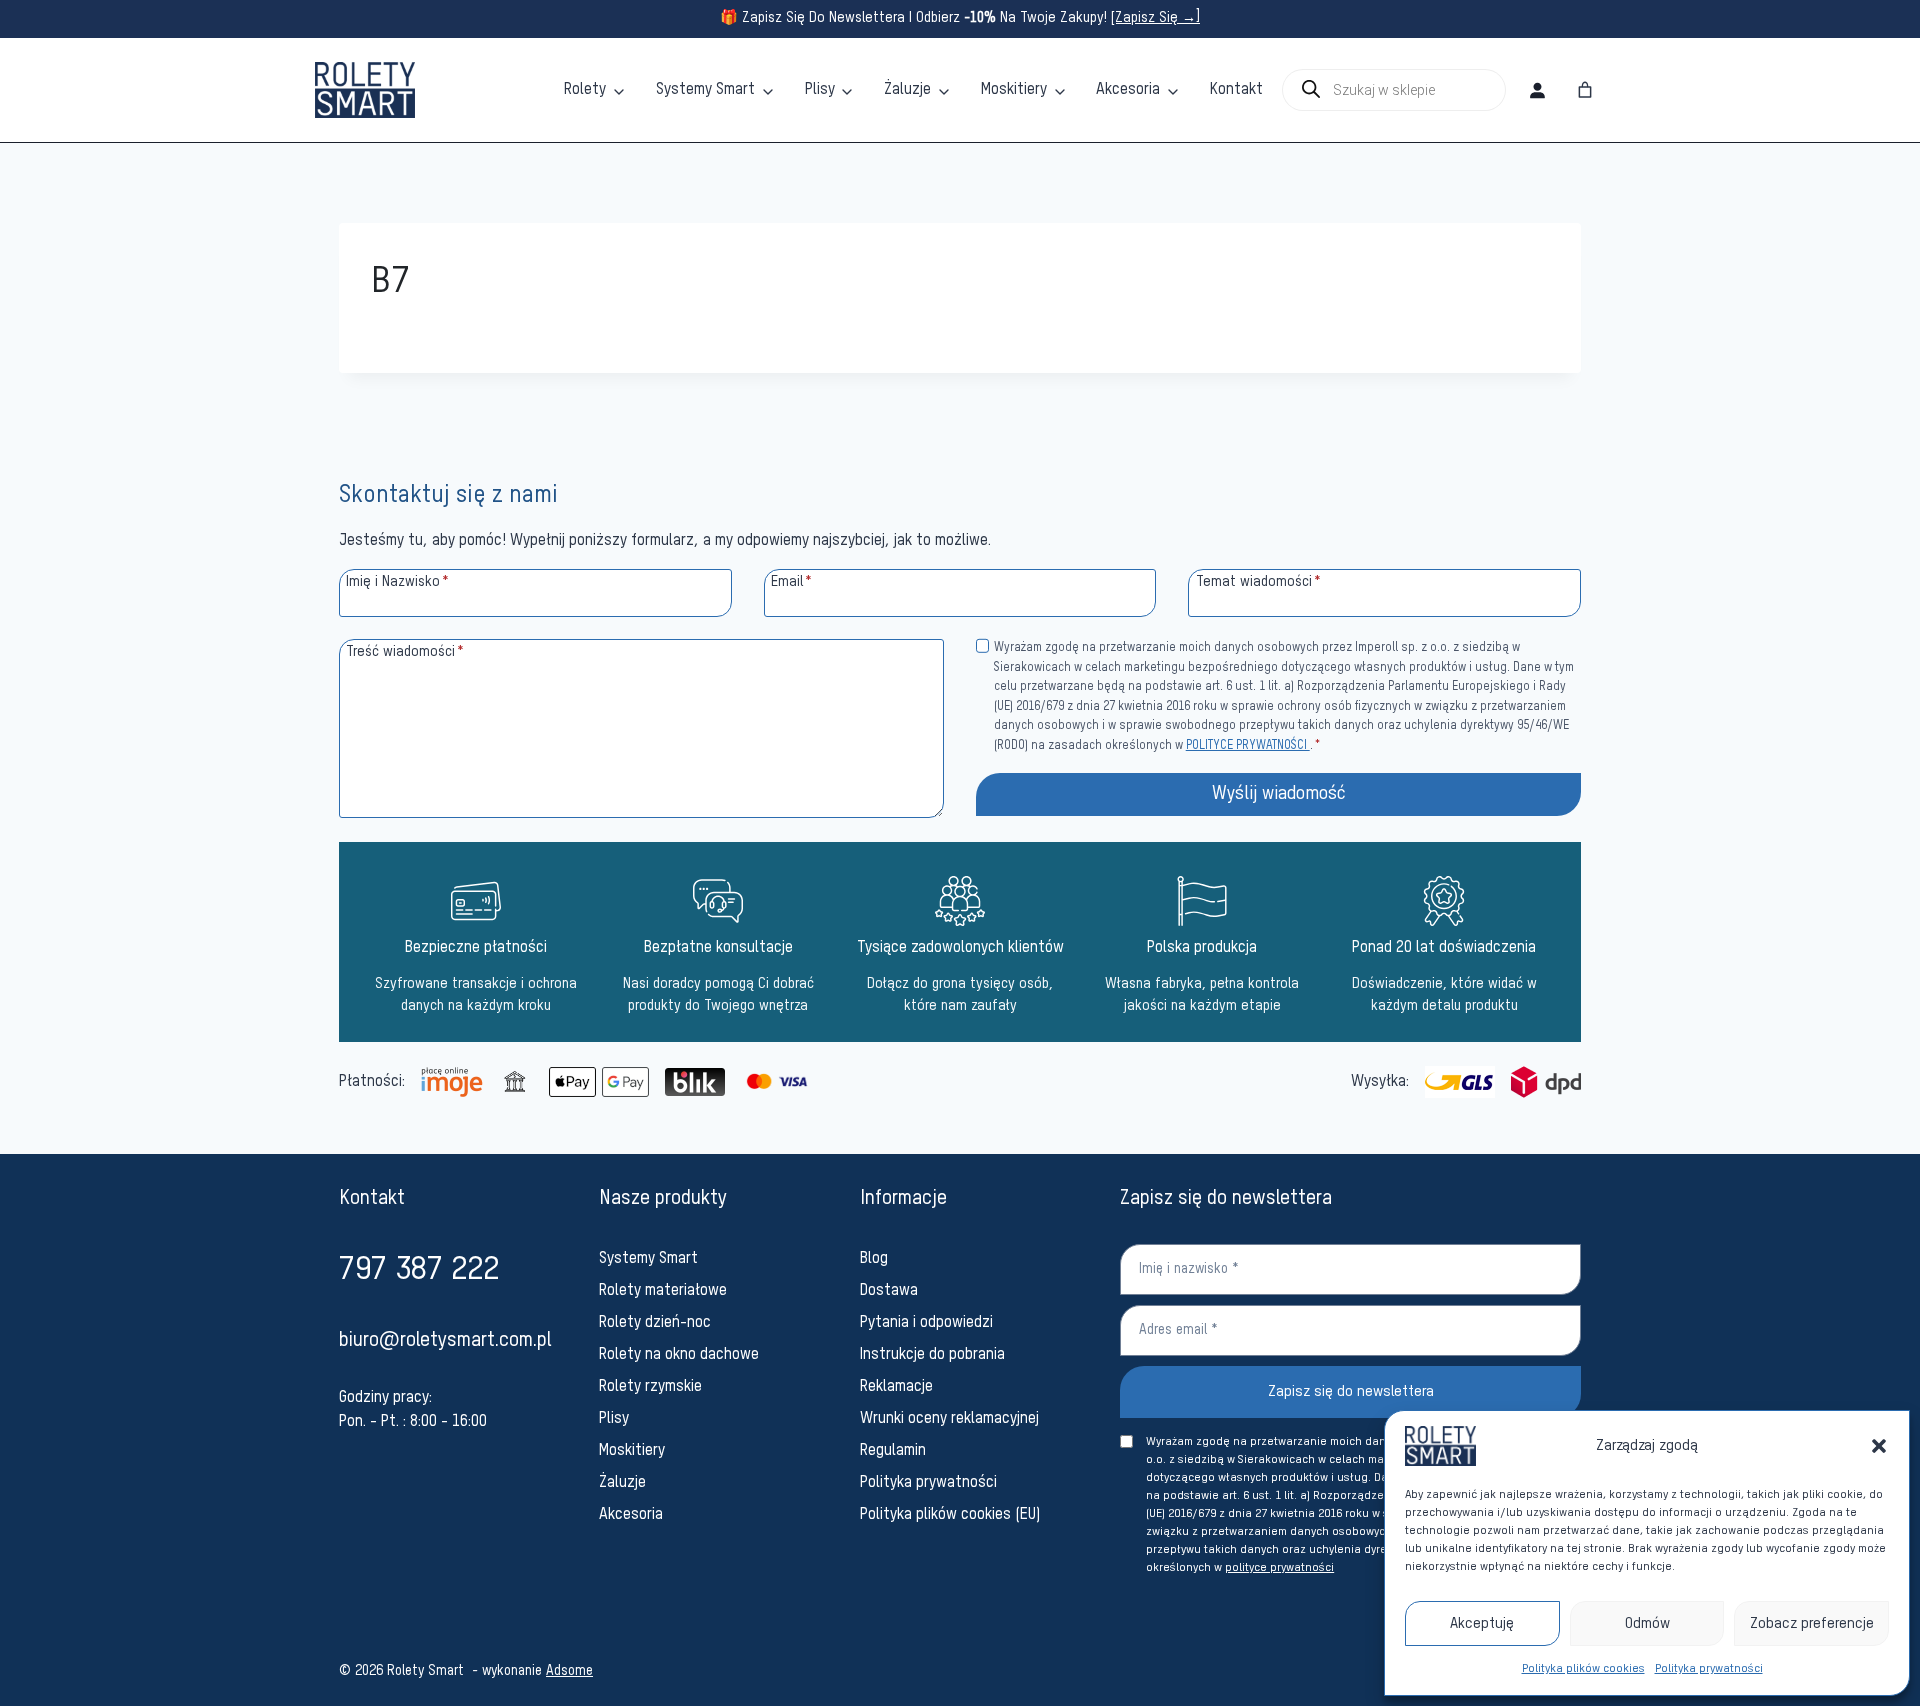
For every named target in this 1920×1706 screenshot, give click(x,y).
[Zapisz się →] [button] (1155, 18)
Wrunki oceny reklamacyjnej (949, 1419)
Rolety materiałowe (663, 1291)
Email (791, 582)
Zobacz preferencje (1812, 1623)
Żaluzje (907, 90)
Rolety (585, 90)
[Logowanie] (1537, 90)
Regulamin (893, 1451)
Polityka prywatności (1709, 1669)
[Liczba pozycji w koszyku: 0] (1585, 90)
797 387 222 (419, 1270)
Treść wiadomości (405, 652)
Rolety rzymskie (650, 1387)
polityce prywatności (1279, 1568)
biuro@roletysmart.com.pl (445, 1341)
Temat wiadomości (1258, 582)
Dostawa (889, 1291)
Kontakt (1236, 90)
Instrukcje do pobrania (932, 1355)
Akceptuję (1482, 1623)
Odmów (1647, 1623)
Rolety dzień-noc (655, 1323)
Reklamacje (896, 1387)
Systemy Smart (705, 90)
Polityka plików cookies (1583, 1669)
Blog (874, 1259)
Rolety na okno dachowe (679, 1355)
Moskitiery (1014, 90)
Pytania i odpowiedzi (926, 1323)
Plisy (820, 90)
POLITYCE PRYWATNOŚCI (1248, 746)
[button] (1879, 1446)
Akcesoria (1128, 90)
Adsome (569, 1671)
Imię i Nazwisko (397, 582)
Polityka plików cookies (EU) (950, 1515)
